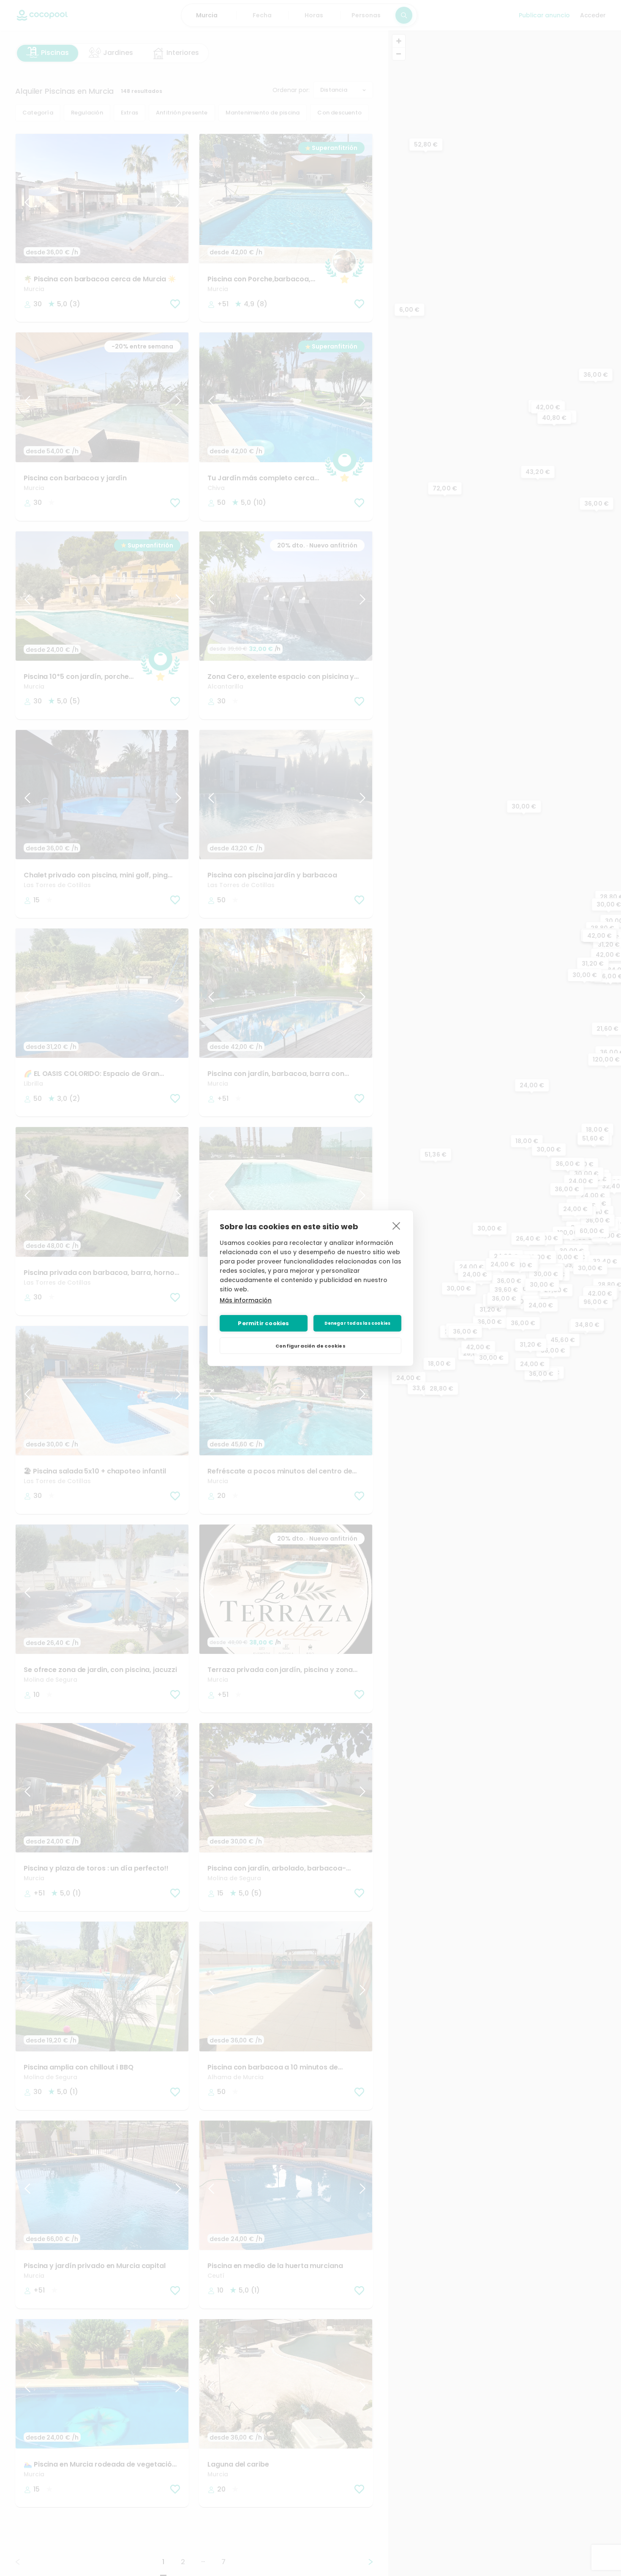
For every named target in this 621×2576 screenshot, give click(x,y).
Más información (246, 1300)
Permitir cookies (263, 1323)
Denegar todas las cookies (358, 1323)
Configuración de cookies (310, 1346)
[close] (396, 1225)
